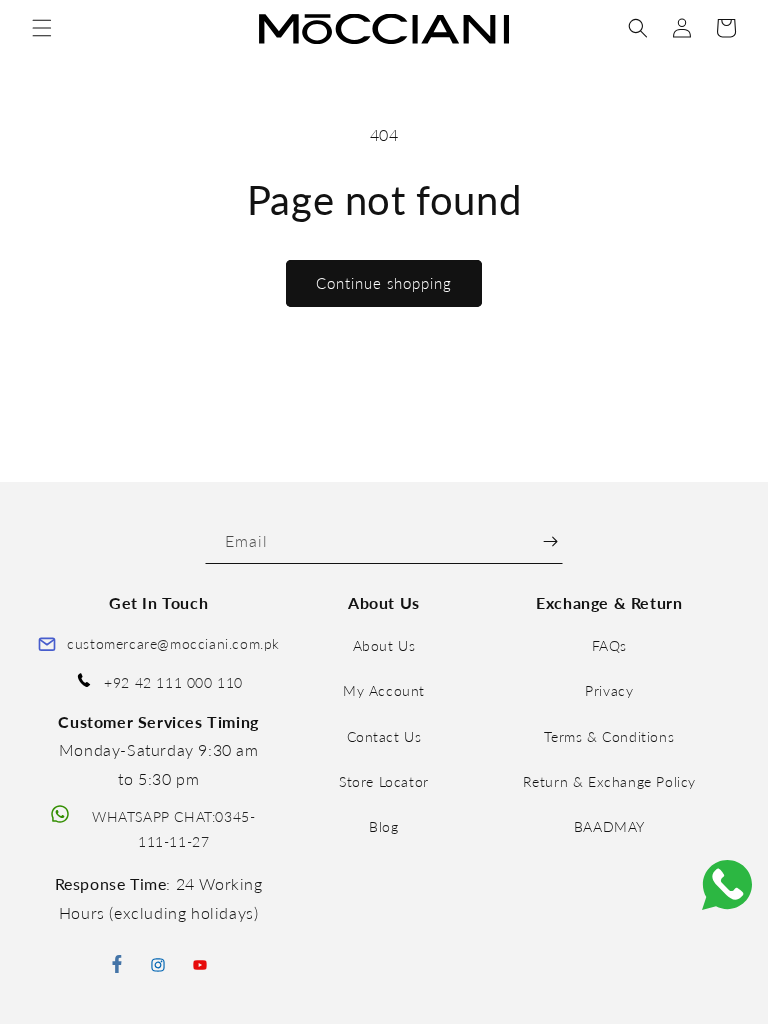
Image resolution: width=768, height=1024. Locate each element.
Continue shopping (384, 283)
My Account (384, 690)
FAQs (609, 645)
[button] (42, 28)
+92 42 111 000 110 (173, 682)
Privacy (609, 690)
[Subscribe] (550, 541)
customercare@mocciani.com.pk (173, 643)
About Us (384, 645)
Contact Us (384, 736)
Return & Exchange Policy (609, 781)
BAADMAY (609, 826)
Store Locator (384, 781)
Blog (383, 826)
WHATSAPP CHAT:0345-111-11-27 (173, 829)
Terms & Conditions (609, 736)
